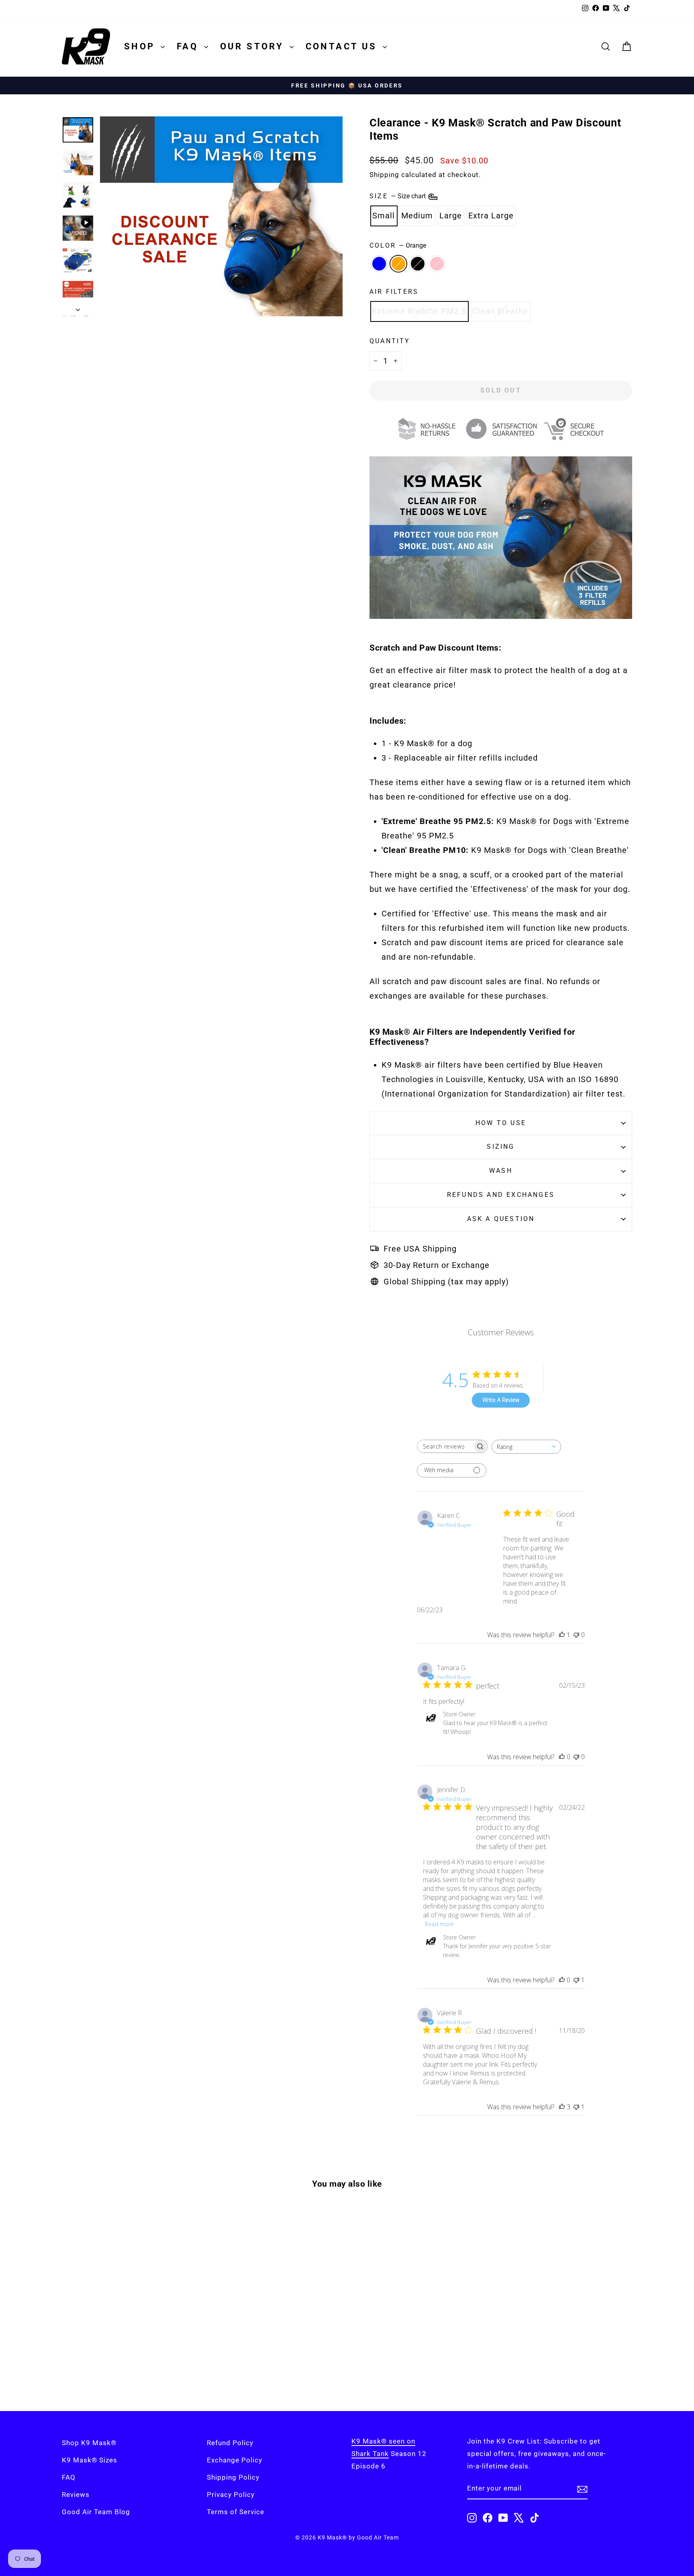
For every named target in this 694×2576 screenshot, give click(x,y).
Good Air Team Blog (96, 2512)
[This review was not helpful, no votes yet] (576, 1635)
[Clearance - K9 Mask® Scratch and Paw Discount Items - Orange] (124, 2363)
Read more (439, 1924)
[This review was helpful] (562, 2107)
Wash (501, 1171)
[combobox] (526, 1447)
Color (398, 245)
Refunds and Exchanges (501, 1195)
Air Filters (394, 292)
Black (418, 264)
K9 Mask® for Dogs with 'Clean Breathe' (550, 850)
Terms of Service (236, 2512)
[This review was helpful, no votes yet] (562, 1757)
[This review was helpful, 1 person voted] (562, 1635)
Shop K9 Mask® (89, 2443)
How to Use (501, 1123)
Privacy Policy (231, 2495)
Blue (379, 264)
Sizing (501, 1147)
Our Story (254, 46)
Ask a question (501, 1219)
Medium (417, 216)
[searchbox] (445, 1446)
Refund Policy (230, 2443)
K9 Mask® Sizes (90, 2460)
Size (398, 196)
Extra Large (491, 216)
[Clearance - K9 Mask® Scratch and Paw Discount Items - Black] (135, 2363)
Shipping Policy (233, 2477)
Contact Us (343, 46)
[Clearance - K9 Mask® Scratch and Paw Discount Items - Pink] (146, 2363)
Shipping (384, 175)
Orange (398, 264)
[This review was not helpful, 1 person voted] (576, 1980)
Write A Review (501, 1400)
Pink (437, 264)
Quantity (390, 341)
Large (451, 216)
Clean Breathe (500, 311)
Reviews (76, 2495)
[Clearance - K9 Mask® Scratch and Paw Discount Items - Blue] (113, 2363)
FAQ (189, 46)
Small (384, 216)
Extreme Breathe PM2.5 (419, 311)
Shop (141, 46)
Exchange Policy (235, 2460)
